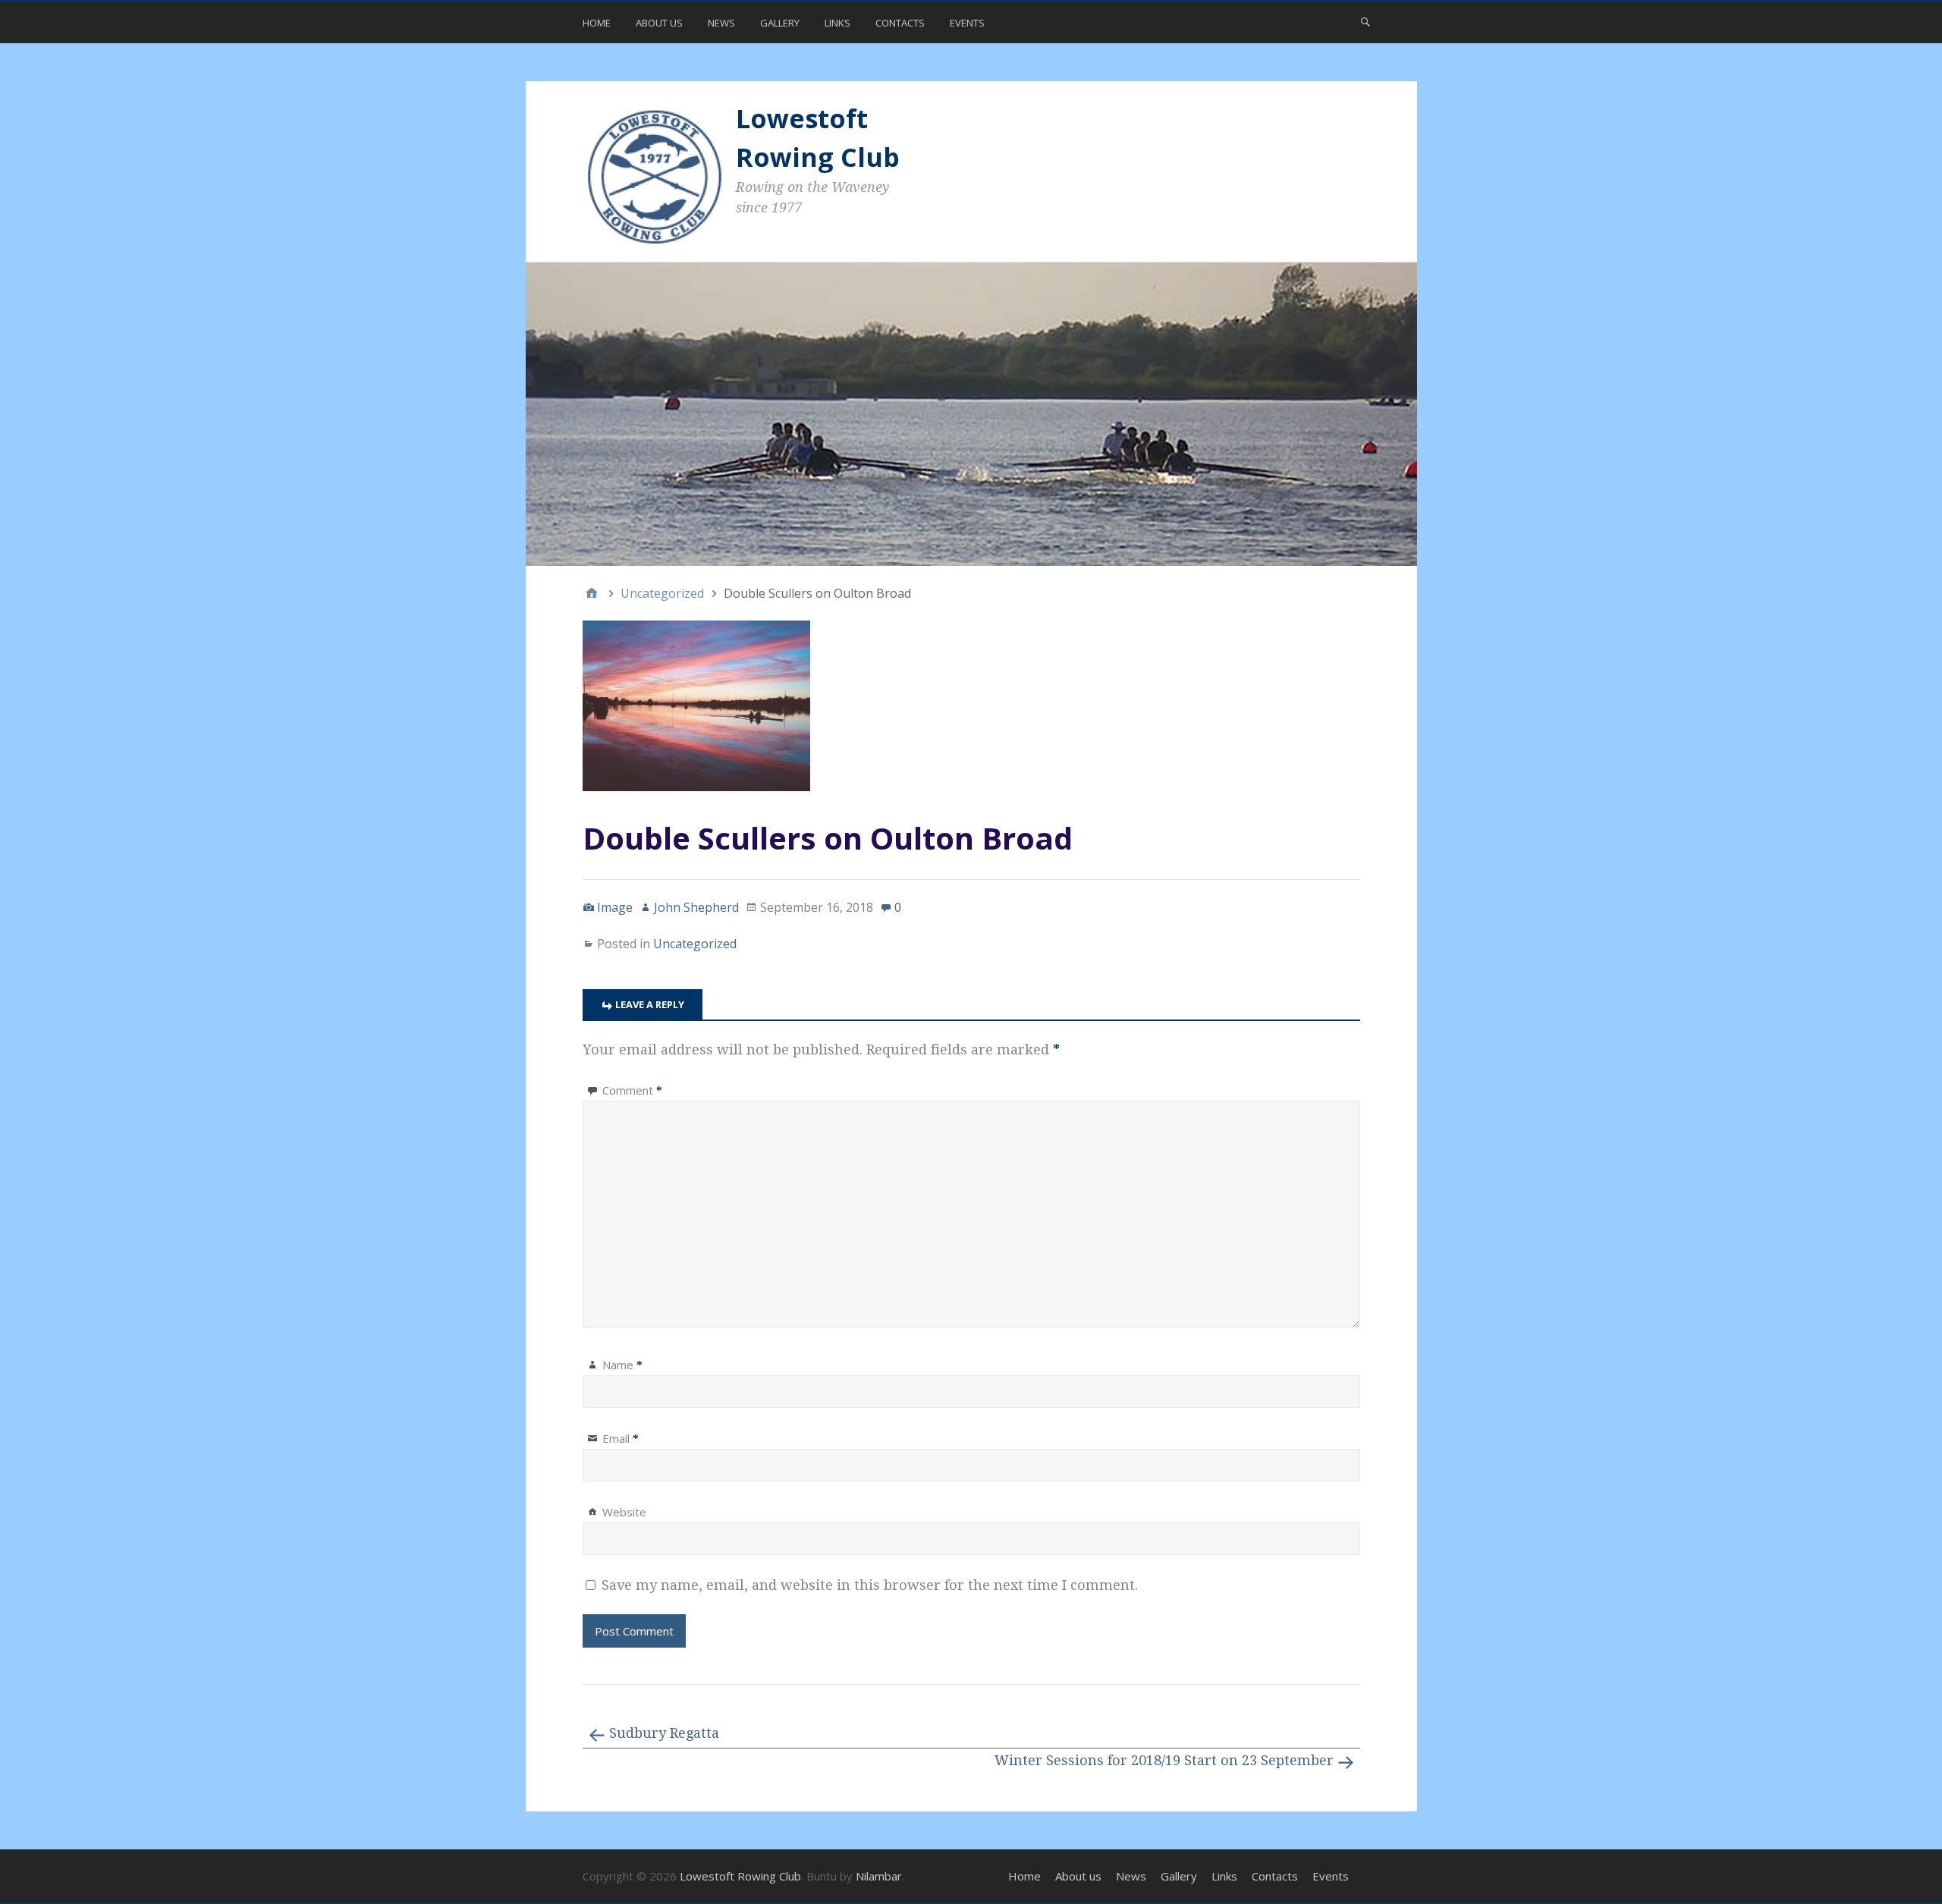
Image (615, 907)
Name (622, 1365)
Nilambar (879, 1876)
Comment (632, 1090)
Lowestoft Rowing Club (740, 1876)
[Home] (592, 593)
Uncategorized (695, 944)
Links (837, 23)
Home (597, 23)
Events (967, 23)
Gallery (780, 23)
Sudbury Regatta (664, 1733)
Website (624, 1512)
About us (659, 23)
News (721, 23)
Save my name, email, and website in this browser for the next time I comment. (870, 1585)
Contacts (900, 23)
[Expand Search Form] (1365, 21)
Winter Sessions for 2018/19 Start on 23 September (1164, 1760)
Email (621, 1438)
